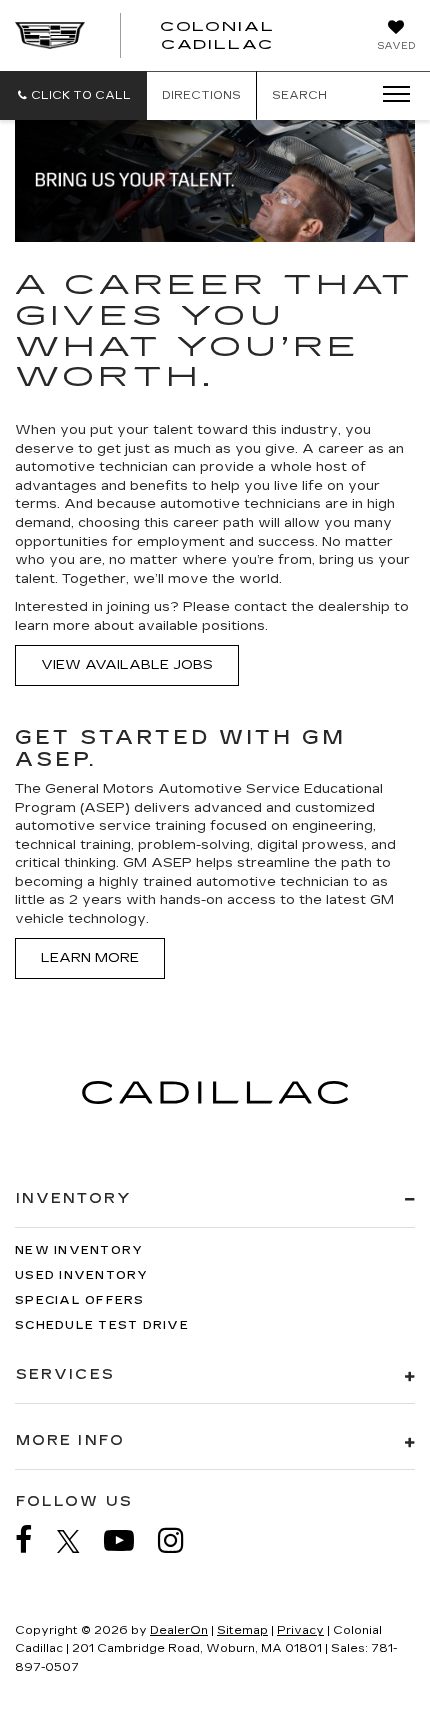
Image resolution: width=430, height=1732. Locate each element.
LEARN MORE (90, 958)
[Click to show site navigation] (390, 95)
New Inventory (79, 1250)
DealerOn (179, 1630)
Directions (201, 95)
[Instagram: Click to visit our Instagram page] (181, 1540)
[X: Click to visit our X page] (78, 1541)
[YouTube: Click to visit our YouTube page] (129, 1540)
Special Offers (80, 1300)
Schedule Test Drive (102, 1325)
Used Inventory (82, 1275)
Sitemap (242, 1630)
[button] (73, 95)
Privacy (300, 1630)
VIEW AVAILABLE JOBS (127, 665)
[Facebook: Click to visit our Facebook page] (34, 1540)
